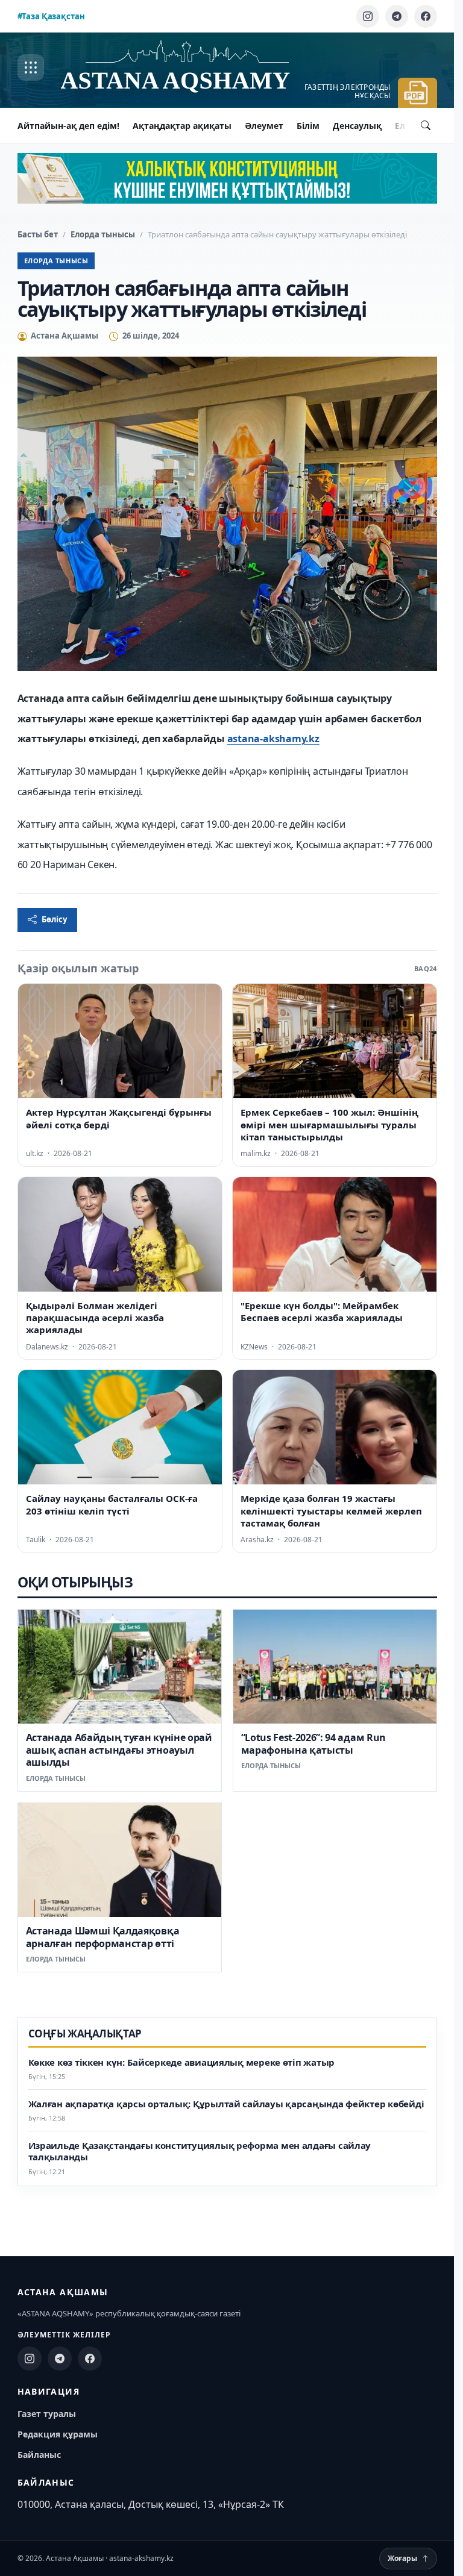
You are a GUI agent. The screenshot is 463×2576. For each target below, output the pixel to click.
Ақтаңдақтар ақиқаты (182, 126)
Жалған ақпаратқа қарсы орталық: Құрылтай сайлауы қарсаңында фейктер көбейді (226, 2104)
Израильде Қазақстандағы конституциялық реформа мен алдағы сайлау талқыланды (200, 2152)
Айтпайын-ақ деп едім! (68, 126)
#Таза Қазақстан (51, 16)
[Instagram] (368, 16)
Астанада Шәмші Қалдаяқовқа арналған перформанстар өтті (103, 1937)
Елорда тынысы (103, 234)
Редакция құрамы (58, 2434)
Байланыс (39, 2455)
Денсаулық (357, 126)
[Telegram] (397, 16)
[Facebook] (426, 16)
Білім (308, 126)
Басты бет (38, 234)
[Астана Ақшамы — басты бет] (187, 68)
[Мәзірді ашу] (31, 67)
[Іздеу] (426, 125)
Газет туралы (47, 2414)
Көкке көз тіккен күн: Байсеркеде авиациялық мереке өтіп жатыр (182, 2062)
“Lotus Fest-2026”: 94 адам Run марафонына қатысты (313, 1743)
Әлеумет (264, 126)
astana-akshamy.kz (273, 739)
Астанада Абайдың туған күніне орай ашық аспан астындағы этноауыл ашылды (119, 1750)
